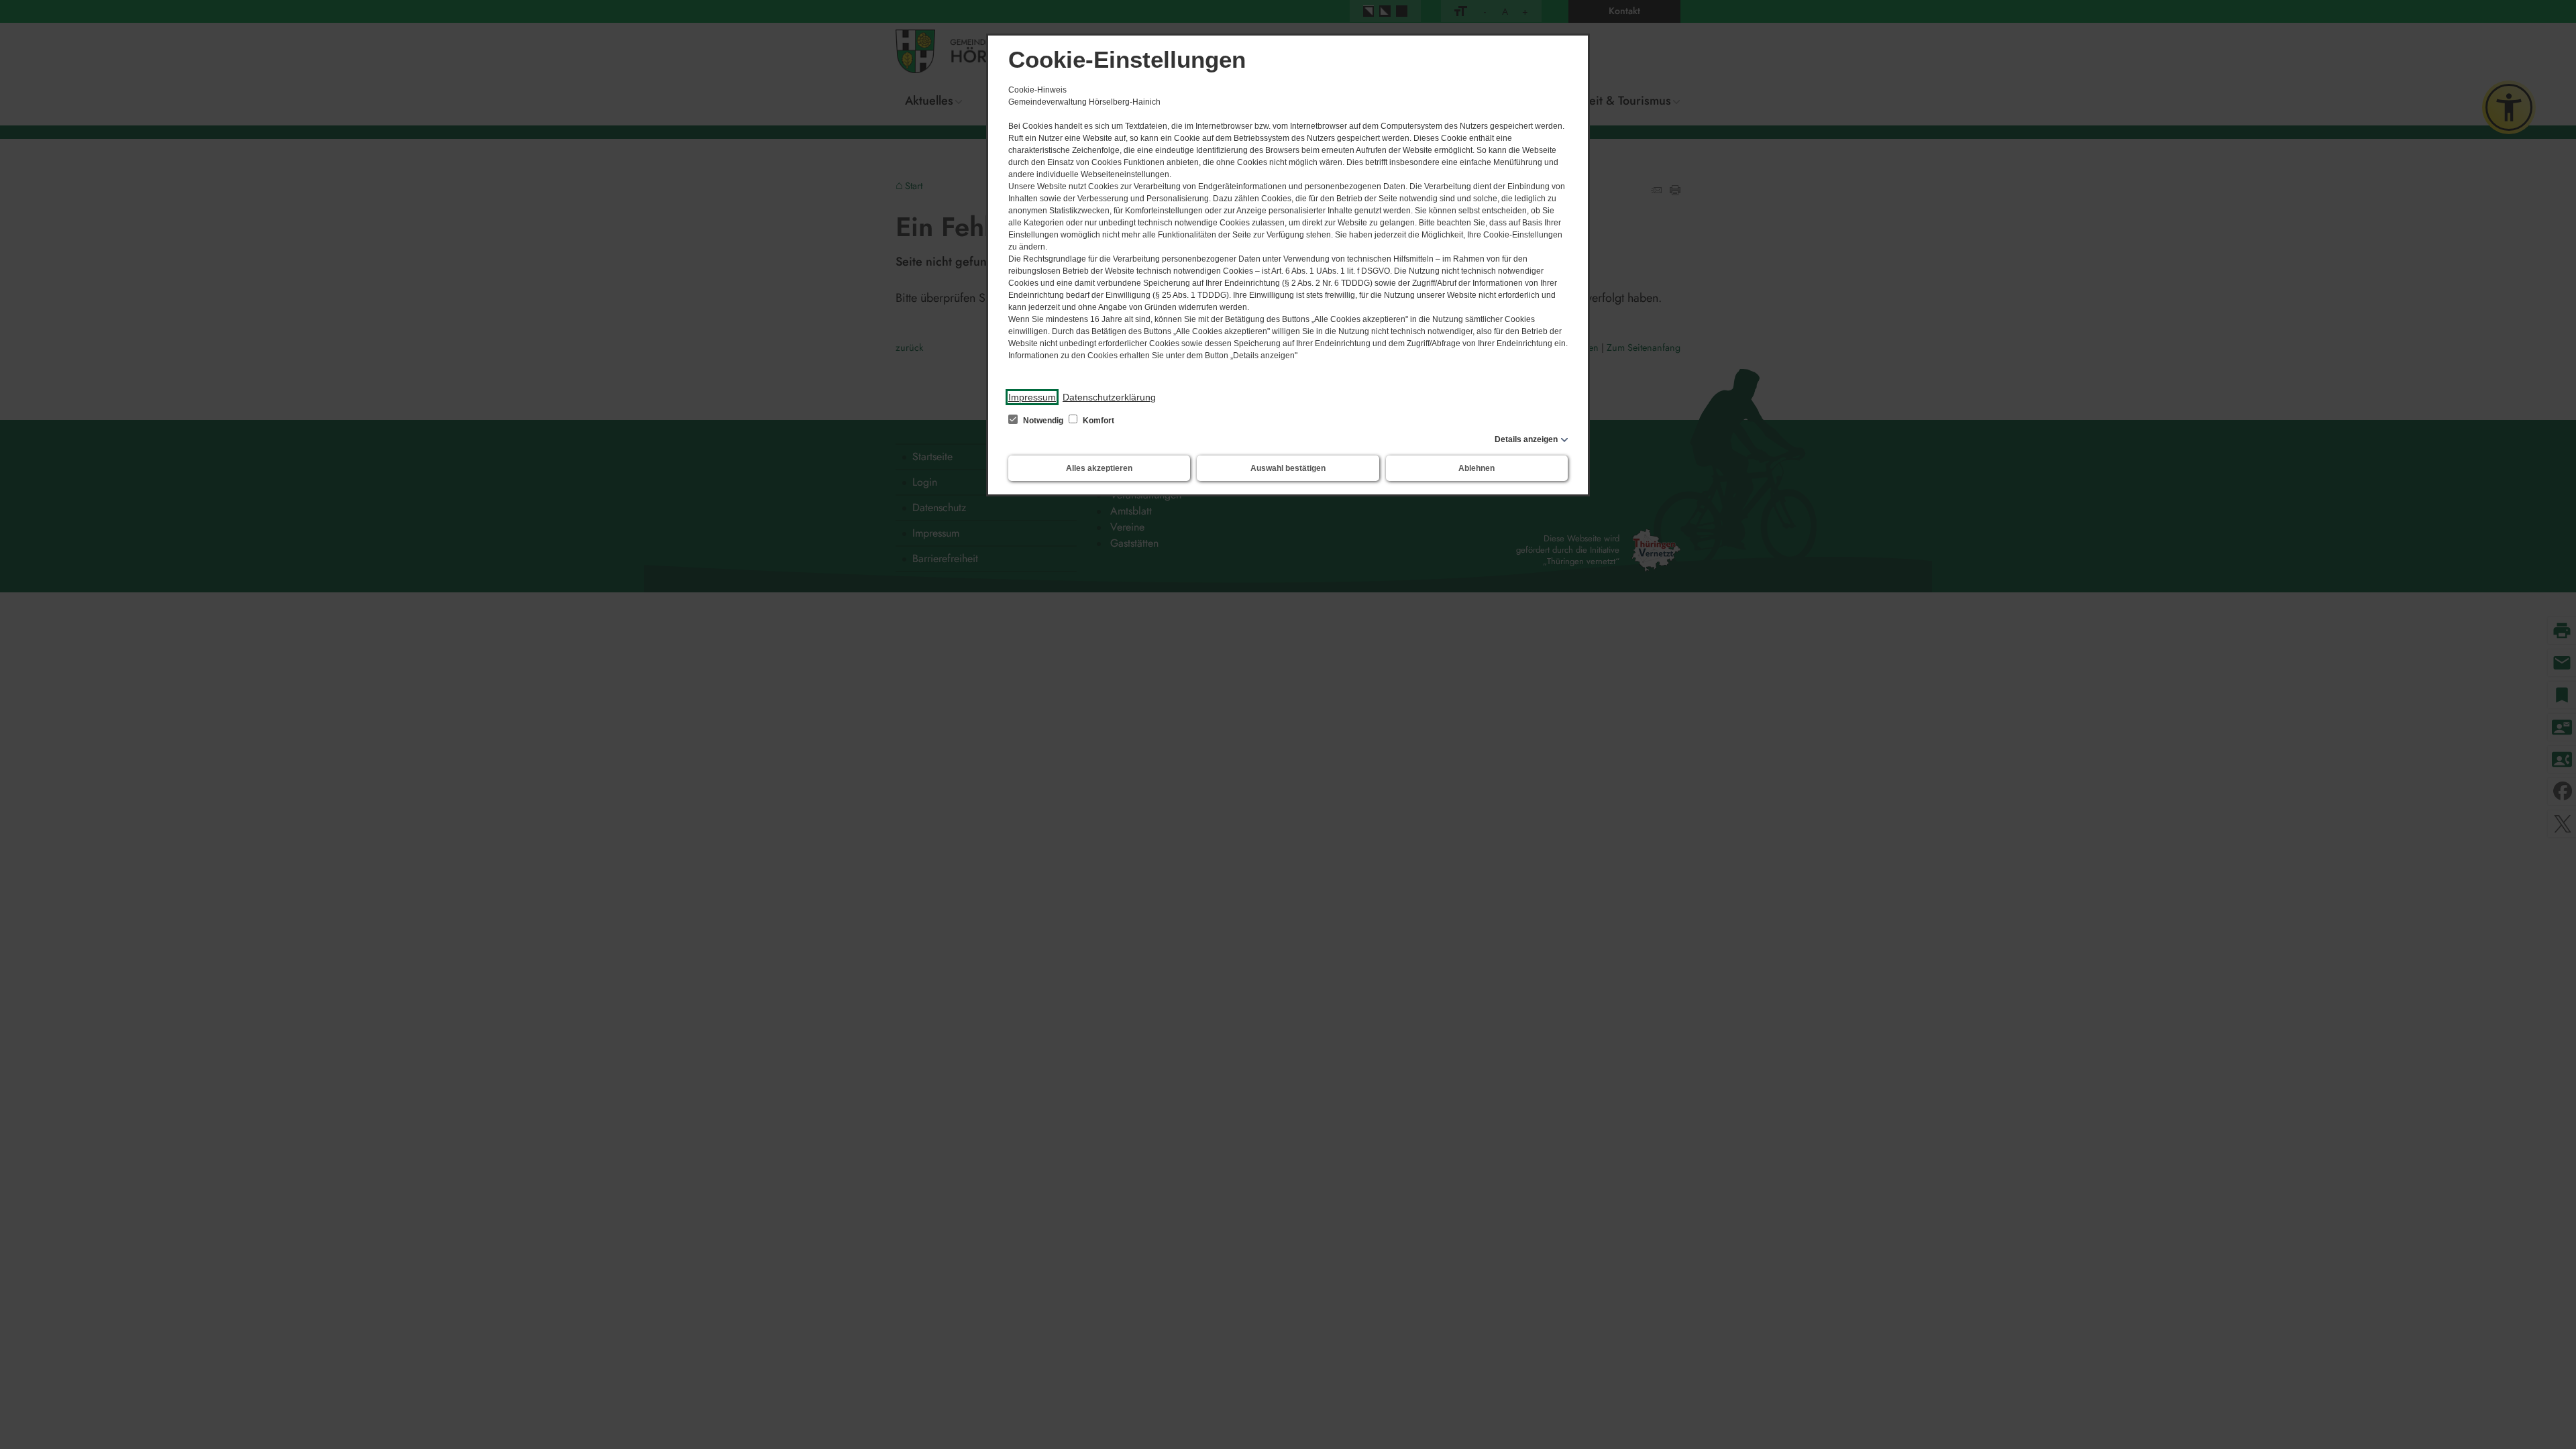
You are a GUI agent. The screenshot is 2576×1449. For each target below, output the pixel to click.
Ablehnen (1477, 468)
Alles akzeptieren (1099, 468)
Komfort (1097, 421)
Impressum (1032, 397)
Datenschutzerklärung (1109, 397)
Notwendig (1043, 421)
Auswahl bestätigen (1288, 468)
